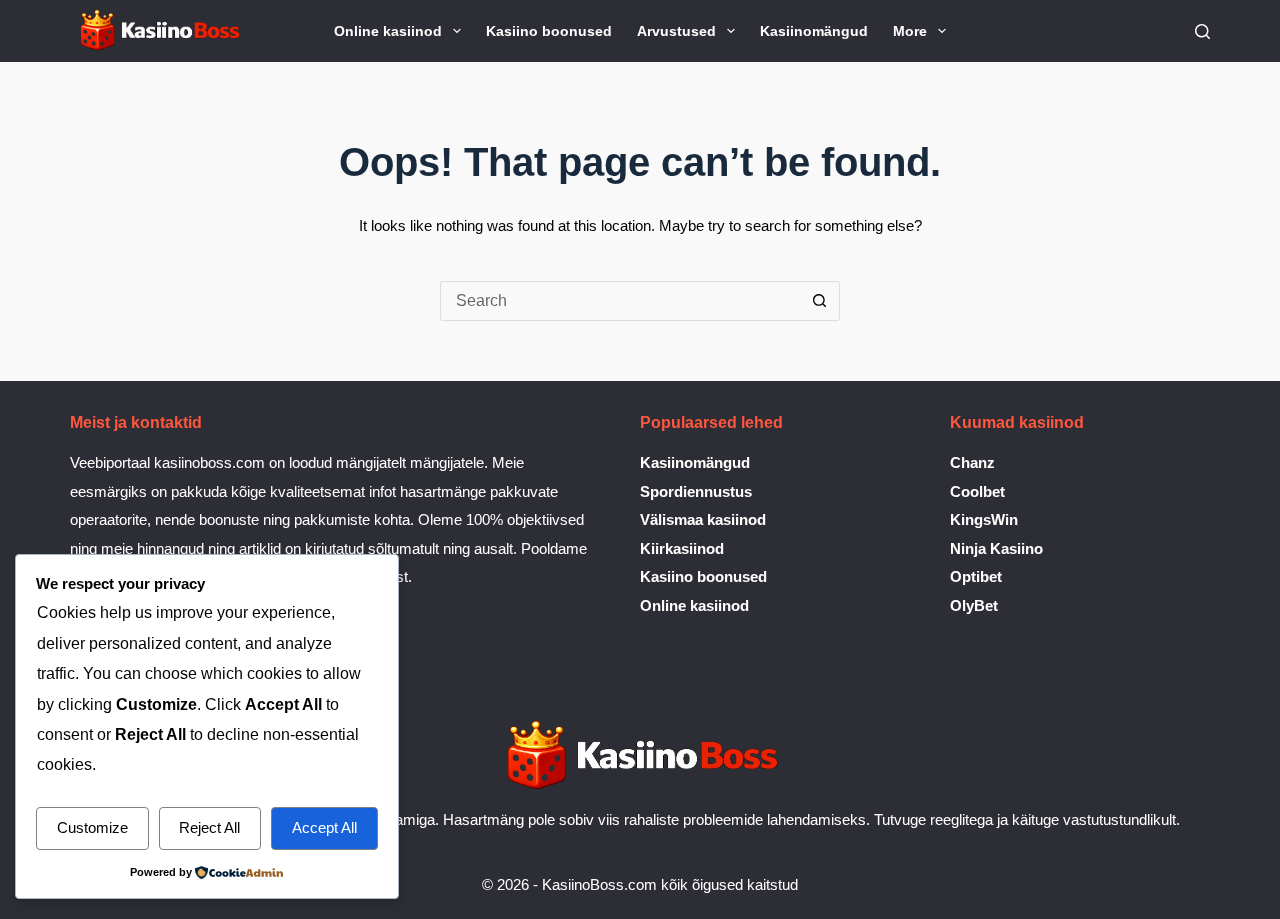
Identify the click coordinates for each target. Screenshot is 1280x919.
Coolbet (977, 491)
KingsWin (984, 519)
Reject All (209, 827)
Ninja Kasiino (996, 548)
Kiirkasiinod (682, 548)
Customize (92, 827)
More (910, 31)
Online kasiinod (388, 31)
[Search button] (820, 301)
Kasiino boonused (549, 31)
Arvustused (676, 31)
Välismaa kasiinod (703, 519)
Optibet (976, 576)
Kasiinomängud (814, 31)
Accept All (324, 827)
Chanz (972, 462)
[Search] (1202, 31)
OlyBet (974, 605)
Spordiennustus (696, 491)
